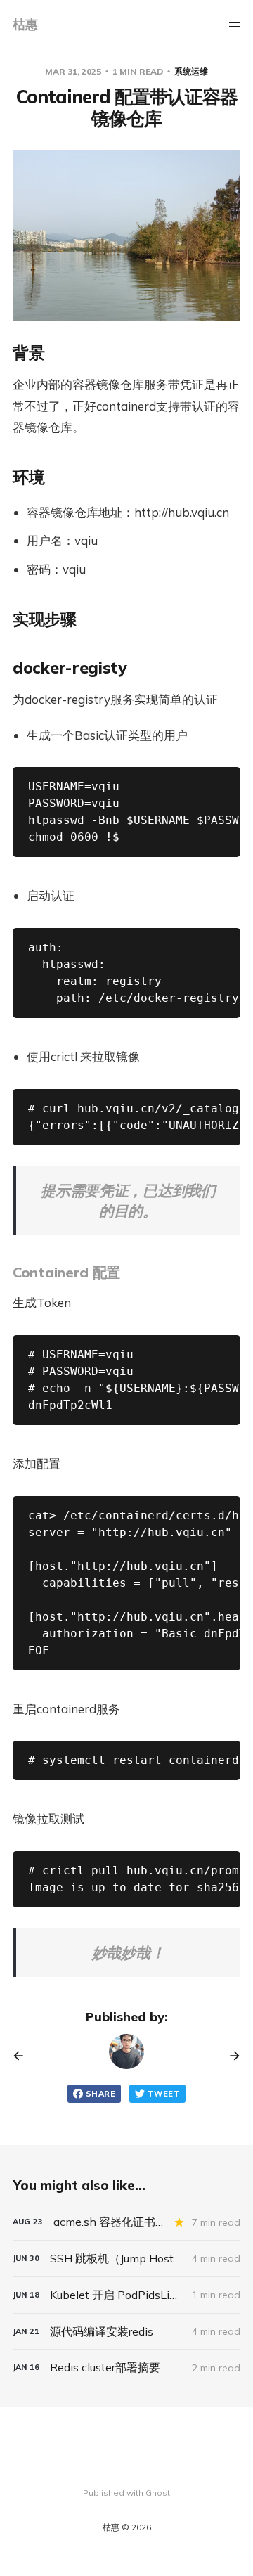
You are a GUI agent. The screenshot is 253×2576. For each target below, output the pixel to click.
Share (100, 2094)
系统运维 (191, 71)
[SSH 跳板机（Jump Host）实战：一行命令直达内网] (126, 2259)
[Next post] (230, 2056)
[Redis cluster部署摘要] (126, 2368)
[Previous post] (23, 2056)
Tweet (164, 2094)
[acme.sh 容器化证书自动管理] (126, 2222)
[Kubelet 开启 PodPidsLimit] (126, 2295)
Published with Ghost (126, 2493)
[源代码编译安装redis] (126, 2332)
